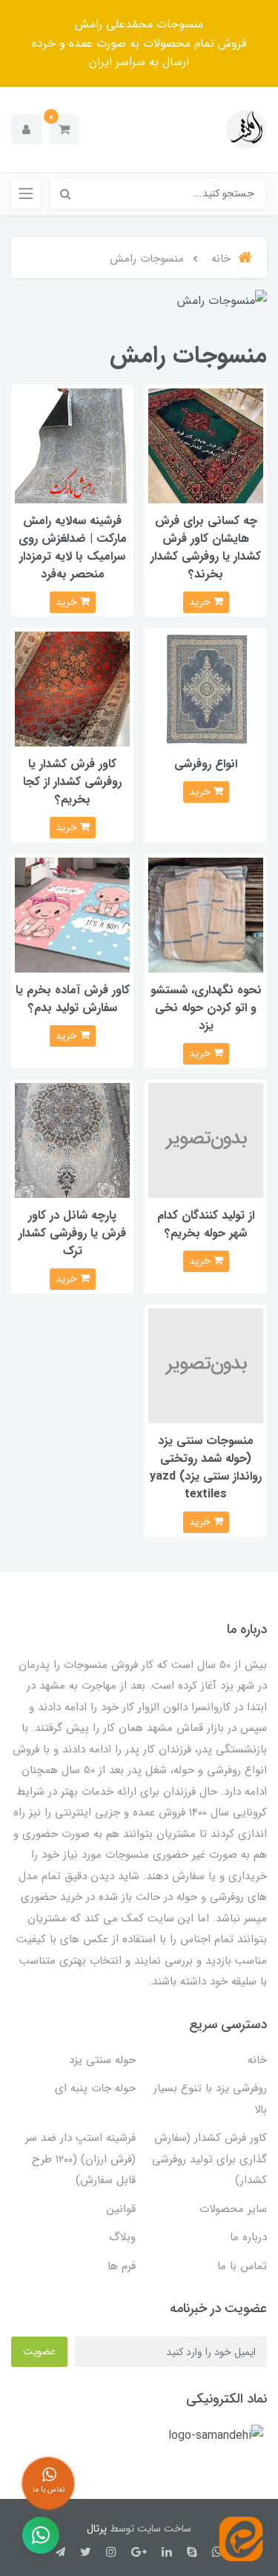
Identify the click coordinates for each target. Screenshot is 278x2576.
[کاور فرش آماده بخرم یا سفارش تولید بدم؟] (72, 914)
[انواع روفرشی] (206, 688)
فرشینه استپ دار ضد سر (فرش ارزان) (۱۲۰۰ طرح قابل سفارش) (80, 2159)
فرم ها (122, 2266)
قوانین (121, 2209)
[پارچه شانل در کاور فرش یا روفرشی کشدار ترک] (72, 1140)
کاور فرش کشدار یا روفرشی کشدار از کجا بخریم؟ (72, 782)
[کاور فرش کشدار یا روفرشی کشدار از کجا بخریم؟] (72, 688)
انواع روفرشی (206, 764)
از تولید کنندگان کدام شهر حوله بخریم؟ (206, 1224)
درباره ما (248, 2237)
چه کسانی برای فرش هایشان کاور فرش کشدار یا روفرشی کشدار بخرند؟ (206, 547)
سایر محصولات (233, 2209)
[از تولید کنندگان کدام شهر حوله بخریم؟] (206, 1140)
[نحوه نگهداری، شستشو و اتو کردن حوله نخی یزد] (206, 914)
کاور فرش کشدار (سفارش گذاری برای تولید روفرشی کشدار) (209, 2159)
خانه (257, 2060)
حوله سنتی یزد (102, 2060)
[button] (64, 129)
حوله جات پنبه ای (95, 2088)
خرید (201, 602)
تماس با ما (242, 2266)
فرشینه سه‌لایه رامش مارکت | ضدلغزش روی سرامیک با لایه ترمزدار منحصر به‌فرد (73, 547)
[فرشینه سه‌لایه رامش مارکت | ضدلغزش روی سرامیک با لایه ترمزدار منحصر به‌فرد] (72, 445)
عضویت (39, 2351)
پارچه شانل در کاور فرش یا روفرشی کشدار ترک (72, 1233)
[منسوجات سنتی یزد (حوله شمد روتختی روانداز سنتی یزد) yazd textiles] (206, 1366)
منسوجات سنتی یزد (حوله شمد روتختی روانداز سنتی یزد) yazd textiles (206, 1467)
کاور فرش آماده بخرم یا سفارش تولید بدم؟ (73, 999)
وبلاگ (122, 2237)
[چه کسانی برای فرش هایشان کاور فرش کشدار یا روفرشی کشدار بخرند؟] (206, 445)
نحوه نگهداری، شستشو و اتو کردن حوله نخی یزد (206, 1008)
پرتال (97, 2529)
